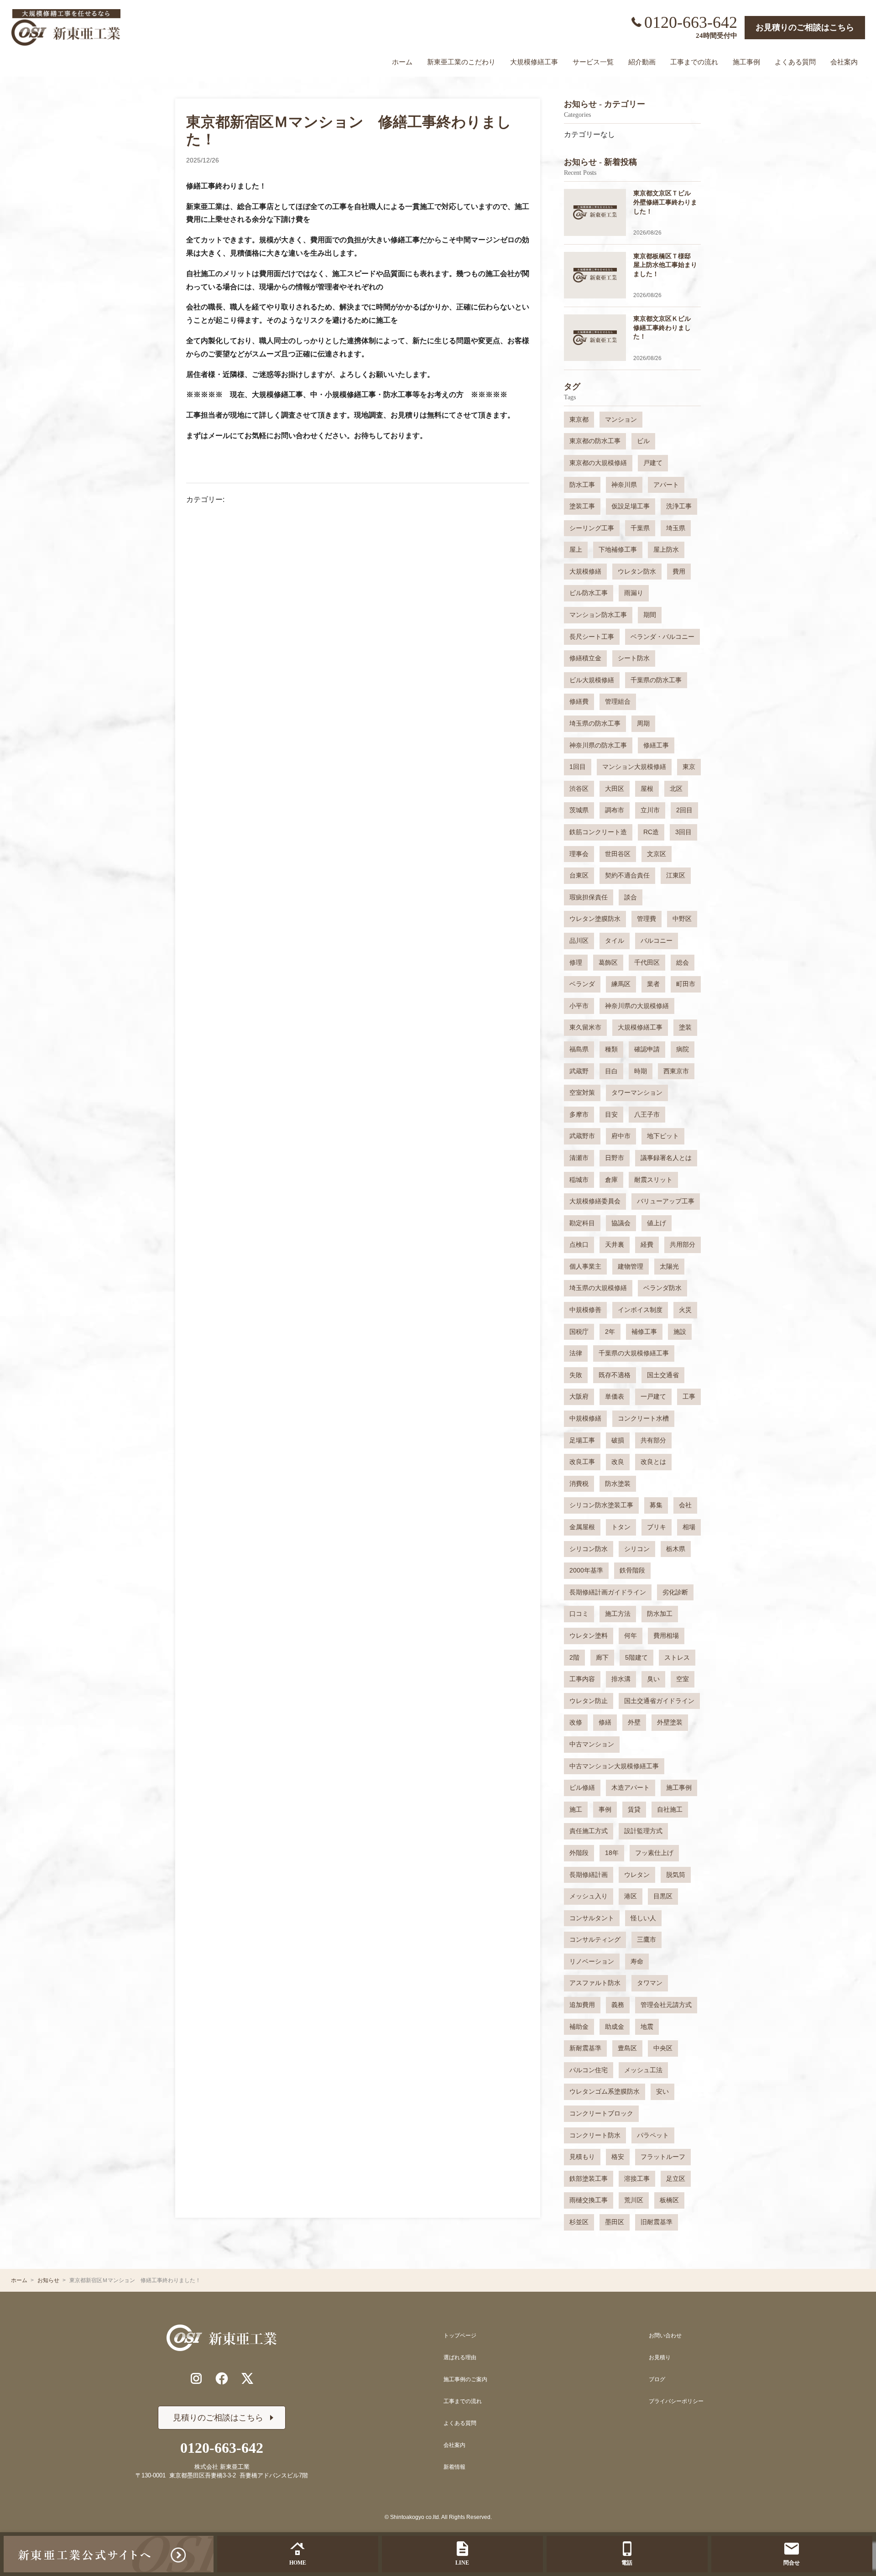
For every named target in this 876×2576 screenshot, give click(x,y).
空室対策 (582, 1092)
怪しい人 (643, 1918)
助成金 (615, 2027)
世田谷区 (618, 854)
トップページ (460, 2336)
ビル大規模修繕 (592, 680)
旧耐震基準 (657, 2222)
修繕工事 (656, 745)
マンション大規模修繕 (634, 767)
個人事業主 (585, 1266)
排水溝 (621, 1679)
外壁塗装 (670, 1722)
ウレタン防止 (589, 1701)
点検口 (579, 1244)
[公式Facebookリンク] (222, 2378)
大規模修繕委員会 (595, 1201)
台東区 (579, 875)
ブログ (657, 2379)
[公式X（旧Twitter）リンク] (247, 2378)
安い (662, 2091)
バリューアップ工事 (666, 1201)
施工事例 (679, 1787)
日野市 (615, 1158)
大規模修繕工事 (640, 1027)
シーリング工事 (592, 528)
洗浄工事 (679, 506)
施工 (576, 1809)
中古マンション (592, 1744)
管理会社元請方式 (666, 2005)
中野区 (682, 919)
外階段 (579, 1853)
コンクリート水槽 (643, 1418)
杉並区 (579, 2222)
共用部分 (683, 1244)
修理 (576, 962)
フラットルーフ (663, 2157)
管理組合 (618, 701)
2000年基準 (586, 1570)
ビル (643, 441)
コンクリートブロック (601, 2113)
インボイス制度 (640, 1310)
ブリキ (657, 1527)
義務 (618, 2005)
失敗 (576, 1375)
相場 (689, 1527)
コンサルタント (592, 1918)
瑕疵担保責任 (589, 897)
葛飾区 (608, 962)
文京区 (657, 854)
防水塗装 (618, 1484)
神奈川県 (624, 485)
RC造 (651, 832)
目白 (611, 1071)
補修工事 (644, 1332)
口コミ (579, 1614)
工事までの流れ (463, 2401)
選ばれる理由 (460, 2357)
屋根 (647, 789)
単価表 (615, 1396)
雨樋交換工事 (589, 2200)
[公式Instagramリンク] (196, 2378)
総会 (683, 962)
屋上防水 (666, 549)
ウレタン (637, 1875)
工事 (689, 1396)
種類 (611, 1049)
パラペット (653, 2135)
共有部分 (653, 1440)
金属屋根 (582, 1527)
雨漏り (634, 593)
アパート (666, 485)
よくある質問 (460, 2423)
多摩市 (579, 1114)
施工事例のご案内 (465, 2379)
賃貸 (634, 1809)
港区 (631, 1896)
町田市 (686, 984)
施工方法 (618, 1614)
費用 (679, 571)
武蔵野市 (582, 1136)
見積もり (582, 2157)
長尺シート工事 (592, 637)
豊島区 (627, 2048)
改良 (618, 1462)
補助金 (579, 2027)
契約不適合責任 (627, 875)
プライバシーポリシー (676, 2401)
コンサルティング (595, 1939)
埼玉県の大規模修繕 (598, 1288)
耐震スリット (653, 1180)
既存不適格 (615, 1375)
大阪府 (579, 1396)
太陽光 (669, 1266)
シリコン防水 (589, 1549)
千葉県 (640, 528)
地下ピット (663, 1136)
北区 (676, 789)
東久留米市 (585, 1027)
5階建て (636, 1657)
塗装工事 (582, 506)
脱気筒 (676, 1875)
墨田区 (615, 2222)
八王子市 (647, 1114)
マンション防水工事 (598, 615)
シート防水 (634, 658)
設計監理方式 (643, 1831)
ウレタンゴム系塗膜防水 (605, 2091)
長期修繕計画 (589, 1875)
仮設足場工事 (631, 506)
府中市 (621, 1136)
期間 (650, 615)
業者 (653, 984)
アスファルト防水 (595, 1983)
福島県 (579, 1049)
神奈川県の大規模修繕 (637, 1006)
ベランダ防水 (662, 1288)
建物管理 (631, 1266)
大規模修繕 (585, 571)
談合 (631, 897)
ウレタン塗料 (589, 1635)
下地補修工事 (618, 549)
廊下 (602, 1657)
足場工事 (582, 1440)
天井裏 (615, 1244)
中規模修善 (585, 1310)
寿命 (637, 1961)
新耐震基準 (585, 2048)
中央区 (663, 2048)
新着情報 (454, 2467)
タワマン (650, 1983)
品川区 (579, 941)
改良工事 (582, 1462)
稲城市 (579, 1180)
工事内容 (582, 1679)
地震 (647, 2027)
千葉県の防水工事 (656, 680)
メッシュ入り (589, 1896)
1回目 (578, 767)
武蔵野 (579, 1071)
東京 (689, 767)
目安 (611, 1114)
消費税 (579, 1484)
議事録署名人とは (666, 1158)
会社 (685, 1505)
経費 (647, 1244)
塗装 (685, 1027)
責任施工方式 (589, 1831)
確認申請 (647, 1049)
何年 (631, 1635)
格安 (618, 2157)
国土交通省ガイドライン (659, 1701)
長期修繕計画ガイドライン (608, 1592)
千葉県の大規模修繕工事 (634, 1353)
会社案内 (454, 2445)
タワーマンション (637, 1092)
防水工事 (582, 485)
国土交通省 (663, 1375)
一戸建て (653, 1396)
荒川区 (634, 2200)
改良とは (653, 1462)
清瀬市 (579, 1158)
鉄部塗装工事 (589, 2179)
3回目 (683, 832)
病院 (683, 1049)
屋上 (576, 549)
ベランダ (582, 984)
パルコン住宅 (589, 2070)
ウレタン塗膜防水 (595, 919)
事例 (605, 1809)
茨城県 (579, 810)
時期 (641, 1071)
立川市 (650, 810)
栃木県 (676, 1549)
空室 (683, 1679)
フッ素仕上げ (654, 1853)
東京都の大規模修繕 (598, 463)
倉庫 (611, 1180)
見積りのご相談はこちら (218, 2418)
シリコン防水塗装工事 (601, 1505)
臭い (653, 1679)
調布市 (615, 810)
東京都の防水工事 (595, 441)
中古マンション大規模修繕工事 (614, 1766)
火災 (685, 1310)
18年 (612, 1853)
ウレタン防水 (637, 571)
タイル (615, 941)
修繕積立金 (585, 658)
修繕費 (579, 701)
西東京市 (676, 1071)
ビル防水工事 (589, 593)
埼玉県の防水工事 (595, 723)
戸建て (653, 463)
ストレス (677, 1657)
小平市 (579, 1006)
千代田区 (647, 962)
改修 (576, 1722)
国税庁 (579, 1332)
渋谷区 (579, 789)
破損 (618, 1440)
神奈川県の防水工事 (598, 745)
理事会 (579, 854)
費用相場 (666, 1635)
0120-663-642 (691, 22)
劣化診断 (675, 1592)
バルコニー (657, 941)
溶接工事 (637, 2179)
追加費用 (582, 2005)
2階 (574, 1657)
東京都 (579, 419)
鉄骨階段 (632, 1570)
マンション (621, 419)
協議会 (621, 1223)
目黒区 (663, 1896)
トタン (621, 1527)
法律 (576, 1353)
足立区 (676, 2179)
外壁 (634, 1722)
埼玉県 (676, 528)
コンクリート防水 (595, 2135)
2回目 (684, 810)
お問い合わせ (665, 2336)
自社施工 (670, 1809)
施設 (680, 1332)
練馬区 (621, 984)
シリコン (637, 1549)
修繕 (605, 1722)
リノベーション (592, 1961)
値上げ (657, 1223)
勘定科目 (582, 1223)
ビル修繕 (582, 1787)
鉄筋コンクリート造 (598, 832)
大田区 (615, 789)
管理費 (647, 919)
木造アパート (631, 1787)
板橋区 (669, 2200)
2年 (610, 1332)
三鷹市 (647, 1939)
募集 (656, 1505)
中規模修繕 (585, 1418)
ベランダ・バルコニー (662, 637)
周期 (643, 723)
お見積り (660, 2357)
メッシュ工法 (643, 2070)
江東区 (676, 875)
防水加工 (660, 1614)
